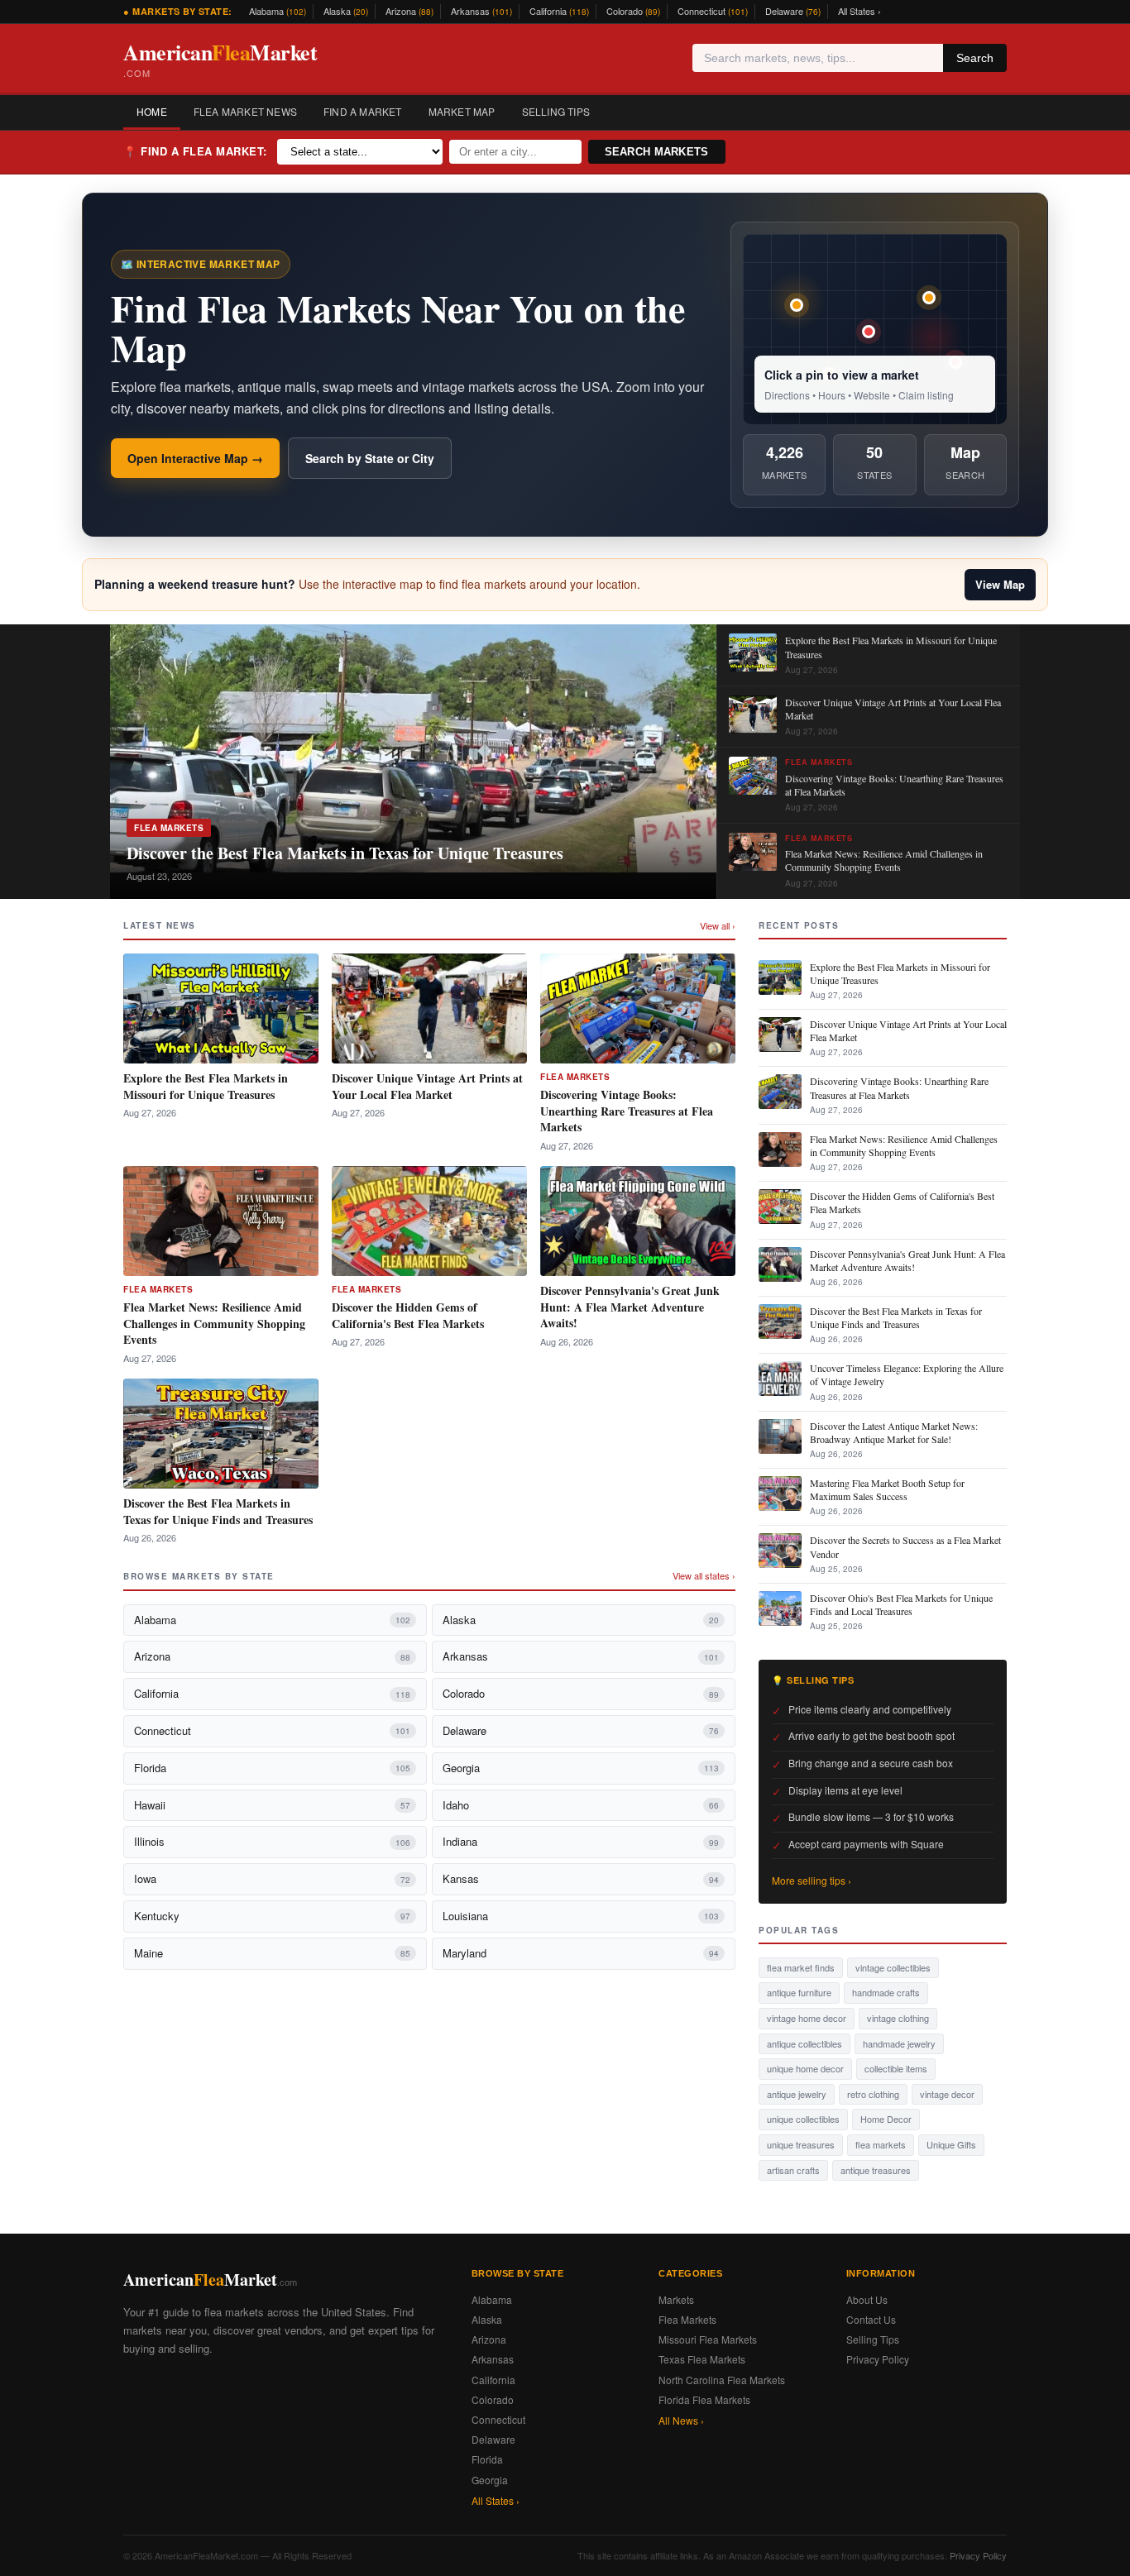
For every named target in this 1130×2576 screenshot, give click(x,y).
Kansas (581, 1878)
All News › (681, 2420)
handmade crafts (886, 1992)
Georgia (581, 1768)
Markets (676, 2299)
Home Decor (886, 2119)
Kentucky (272, 1916)
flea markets (881, 2144)
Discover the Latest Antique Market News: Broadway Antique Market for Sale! (894, 1432)
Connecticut (713, 11)
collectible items (896, 2068)
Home (152, 111)
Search (975, 58)
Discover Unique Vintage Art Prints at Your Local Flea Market (427, 1086)
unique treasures (801, 2144)
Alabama (278, 11)
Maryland (581, 1953)
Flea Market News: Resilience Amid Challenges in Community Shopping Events (214, 1323)
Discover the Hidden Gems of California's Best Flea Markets (408, 1315)
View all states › (704, 1575)
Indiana (581, 1841)
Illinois (272, 1841)
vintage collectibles (893, 1967)
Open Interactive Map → (195, 458)
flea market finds (801, 1967)
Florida (272, 1768)
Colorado (633, 11)
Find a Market (363, 111)
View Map (1000, 584)
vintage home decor (807, 2018)
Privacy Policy (878, 2359)
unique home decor (805, 2068)
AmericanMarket (220, 58)
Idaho (581, 1805)
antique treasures (876, 2170)
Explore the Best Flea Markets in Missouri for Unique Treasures (206, 1086)
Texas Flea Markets (702, 2359)
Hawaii (272, 1805)
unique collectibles (803, 2119)
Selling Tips (556, 111)
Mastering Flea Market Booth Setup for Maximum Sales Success (887, 1489)
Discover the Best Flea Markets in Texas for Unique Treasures (345, 853)
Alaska (346, 11)
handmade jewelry (899, 2043)
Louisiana (581, 1916)
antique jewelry (797, 2094)
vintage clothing (898, 2018)
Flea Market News (245, 111)
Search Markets (657, 152)
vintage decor (947, 2094)
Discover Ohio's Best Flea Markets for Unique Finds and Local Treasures (901, 1604)
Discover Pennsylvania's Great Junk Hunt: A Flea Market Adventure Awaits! (630, 1307)
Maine (272, 1953)
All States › (859, 11)
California (559, 11)
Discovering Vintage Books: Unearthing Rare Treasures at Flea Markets (627, 1111)
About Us (867, 2299)
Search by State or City (370, 458)
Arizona (409, 11)
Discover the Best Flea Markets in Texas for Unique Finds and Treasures (218, 1511)
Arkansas (481, 11)
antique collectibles (804, 2043)
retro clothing (873, 2094)
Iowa (272, 1878)
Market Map (462, 111)
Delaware (793, 11)
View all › (718, 925)
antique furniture (799, 1992)
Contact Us (871, 2319)
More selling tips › (812, 1880)
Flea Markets (169, 828)
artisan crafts (793, 2170)
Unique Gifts (951, 2144)
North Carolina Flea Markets (722, 2380)
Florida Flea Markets (704, 2399)
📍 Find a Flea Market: (195, 151)
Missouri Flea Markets (708, 2339)
